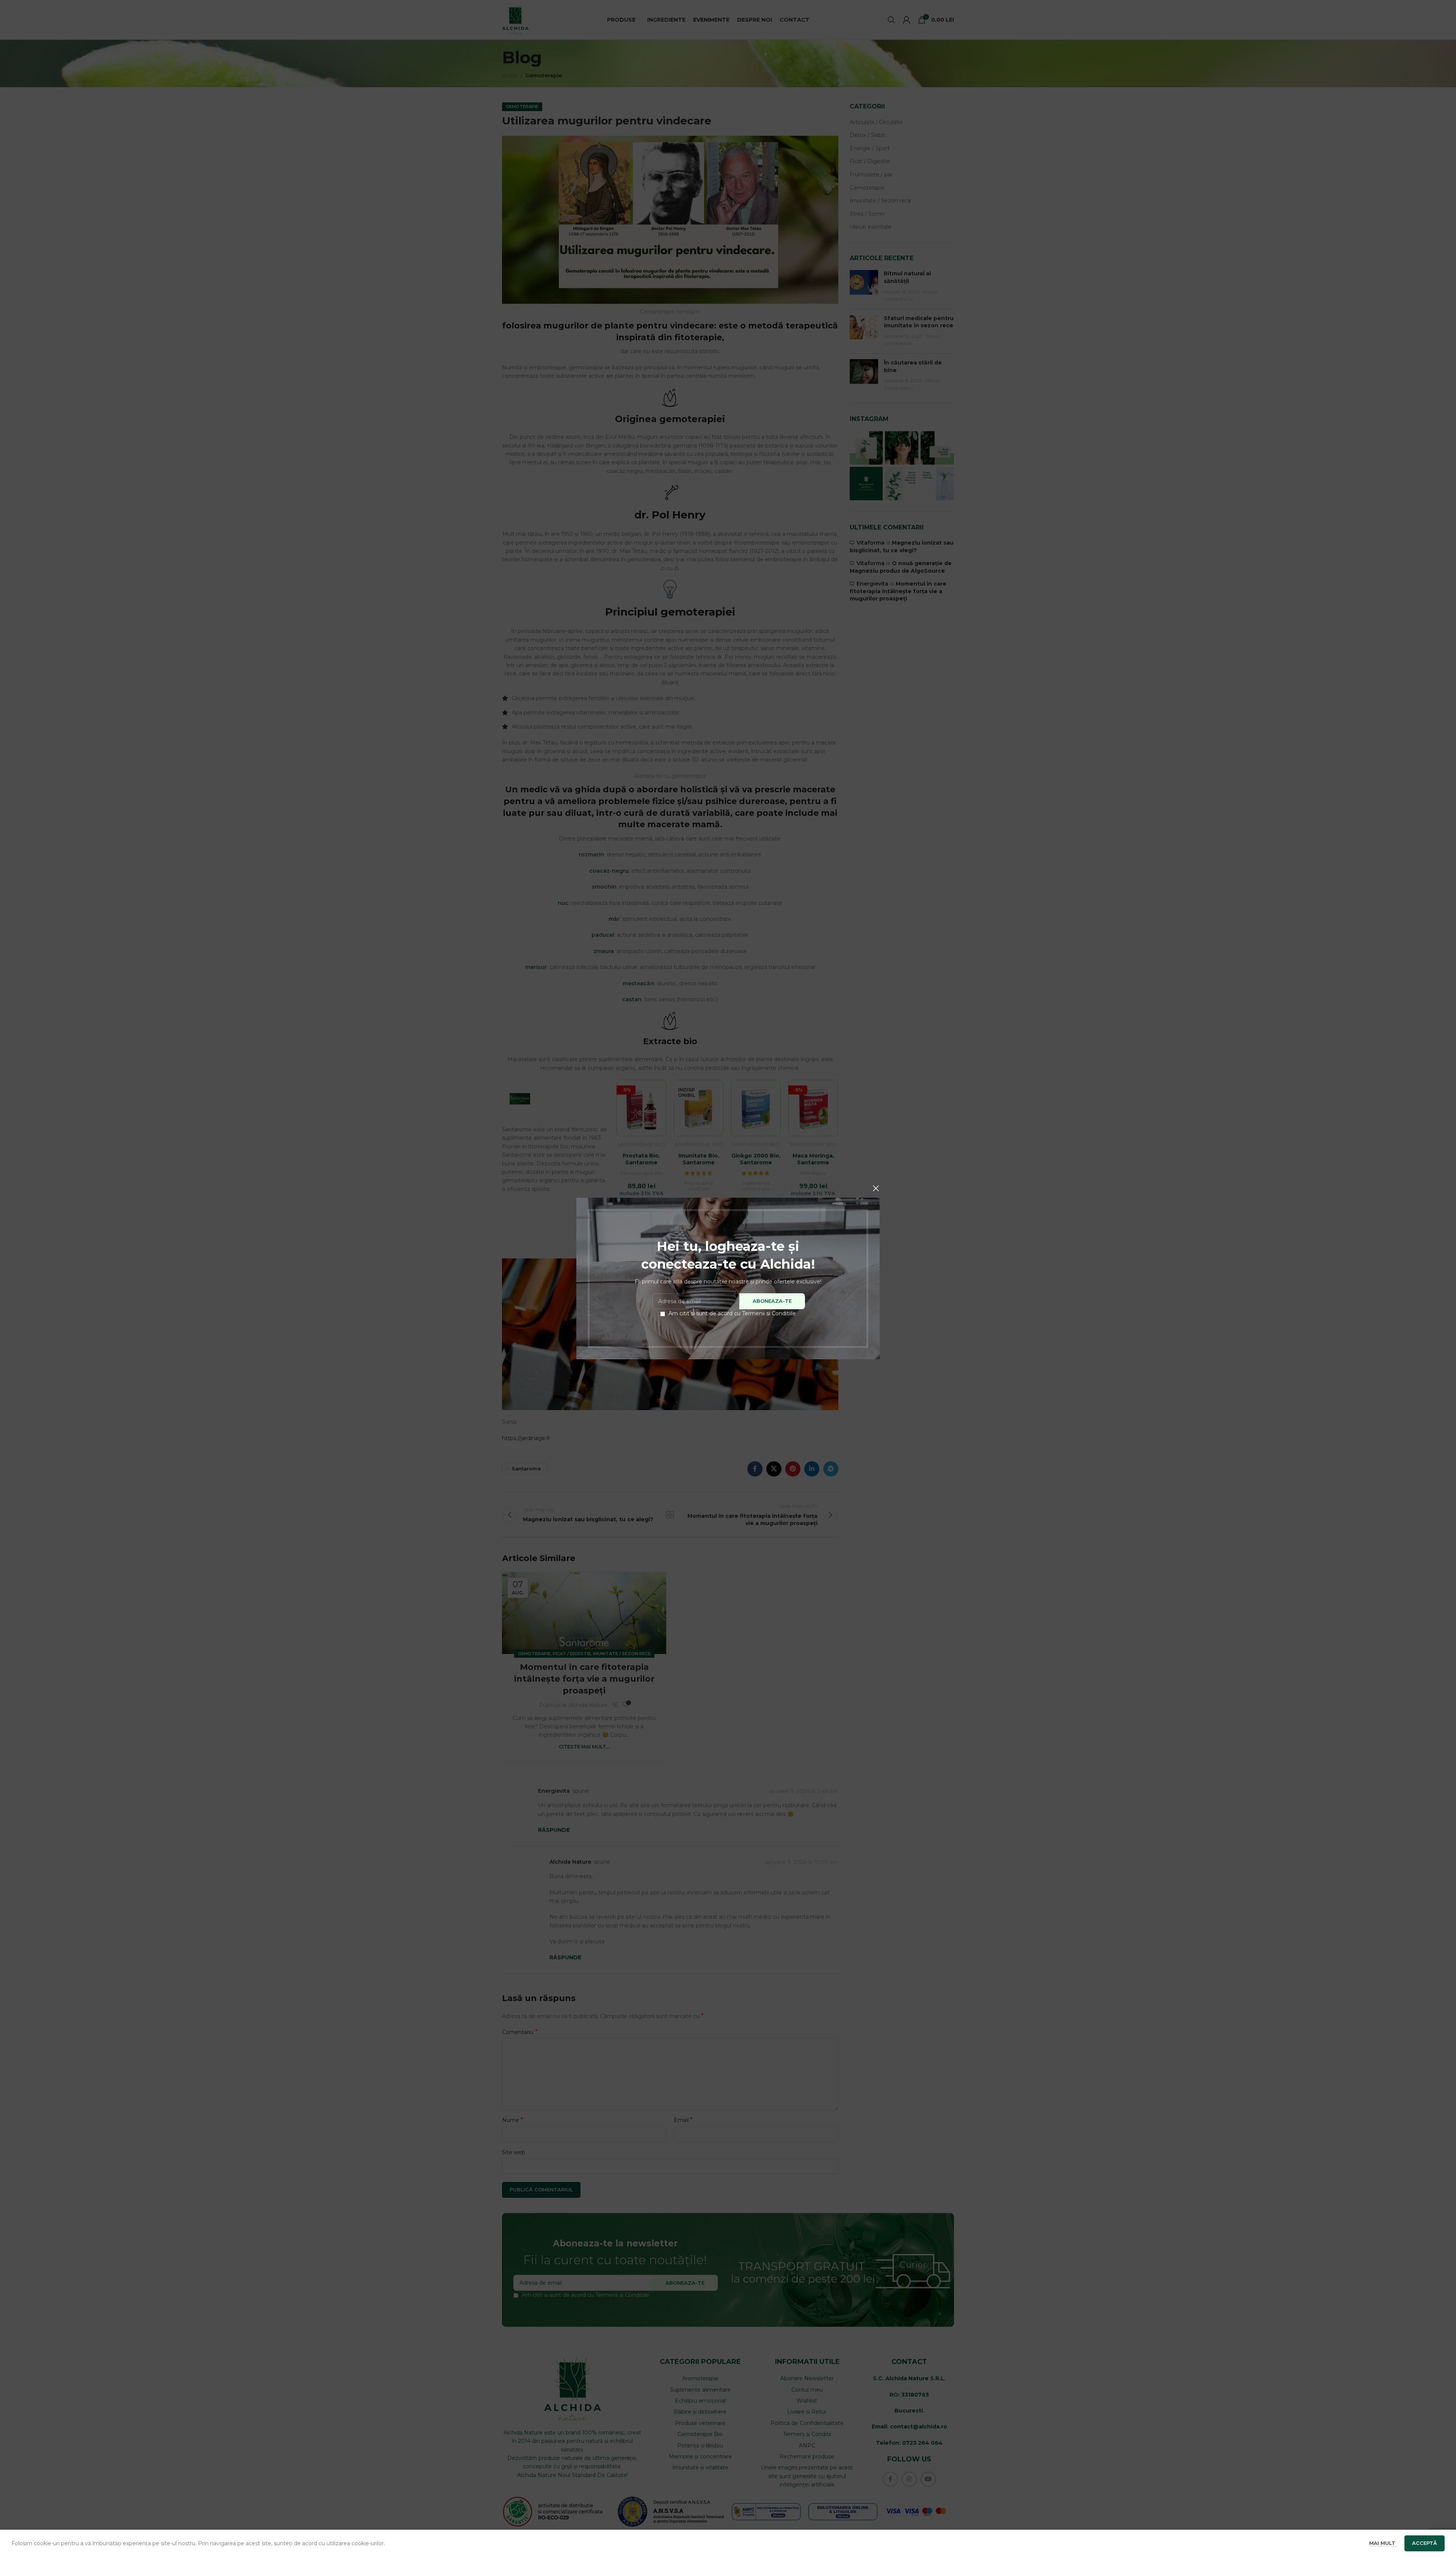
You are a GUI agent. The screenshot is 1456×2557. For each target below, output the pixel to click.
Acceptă (1425, 2543)
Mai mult (1383, 2543)
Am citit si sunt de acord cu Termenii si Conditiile (732, 1313)
